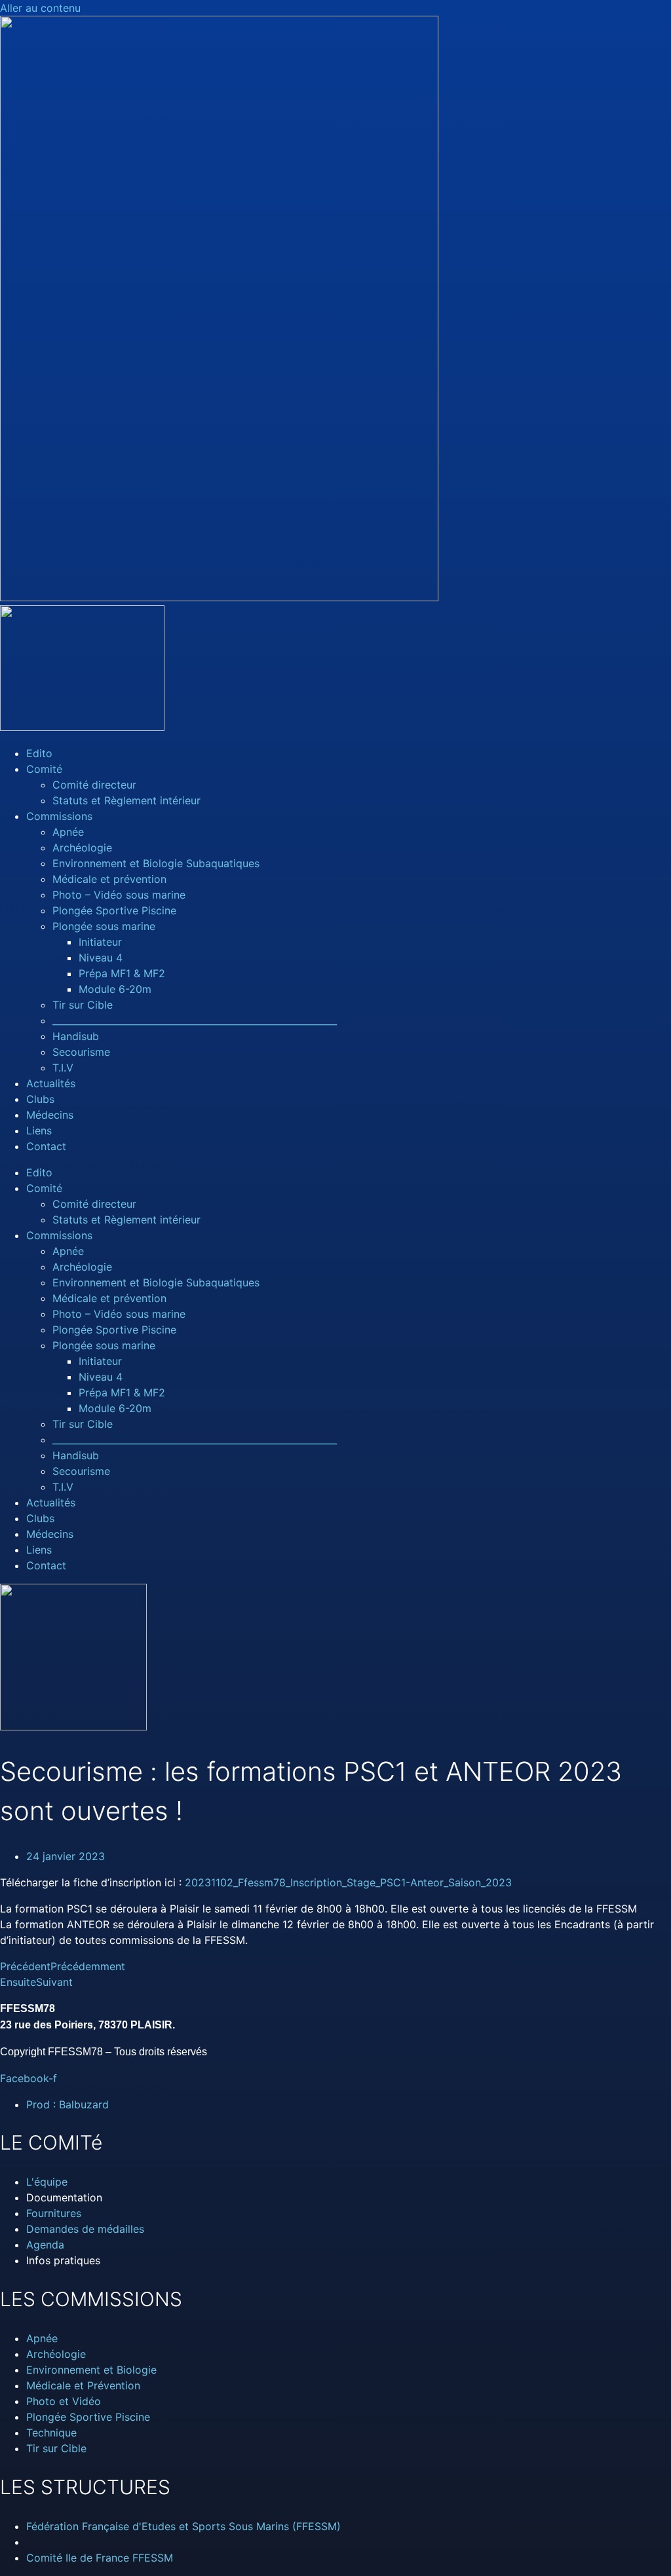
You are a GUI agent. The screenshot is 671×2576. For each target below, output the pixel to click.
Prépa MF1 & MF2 (122, 973)
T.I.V (63, 1068)
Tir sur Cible (83, 1005)
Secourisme (81, 1052)
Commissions (59, 816)
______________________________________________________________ (195, 1020)
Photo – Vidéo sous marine (119, 895)
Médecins (50, 1115)
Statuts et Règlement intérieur (126, 800)
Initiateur (100, 942)
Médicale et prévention (109, 879)
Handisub (76, 1036)
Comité (44, 769)
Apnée (68, 832)
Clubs (40, 1099)
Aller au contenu (40, 8)
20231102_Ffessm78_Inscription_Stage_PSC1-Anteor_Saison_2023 (348, 1882)
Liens (39, 1130)
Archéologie (82, 848)
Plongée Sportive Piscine (114, 910)
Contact (46, 1146)
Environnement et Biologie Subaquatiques (156, 863)
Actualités (51, 1083)
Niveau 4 (101, 958)
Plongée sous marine (104, 926)
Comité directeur (94, 785)
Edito (39, 753)
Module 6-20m (115, 989)
